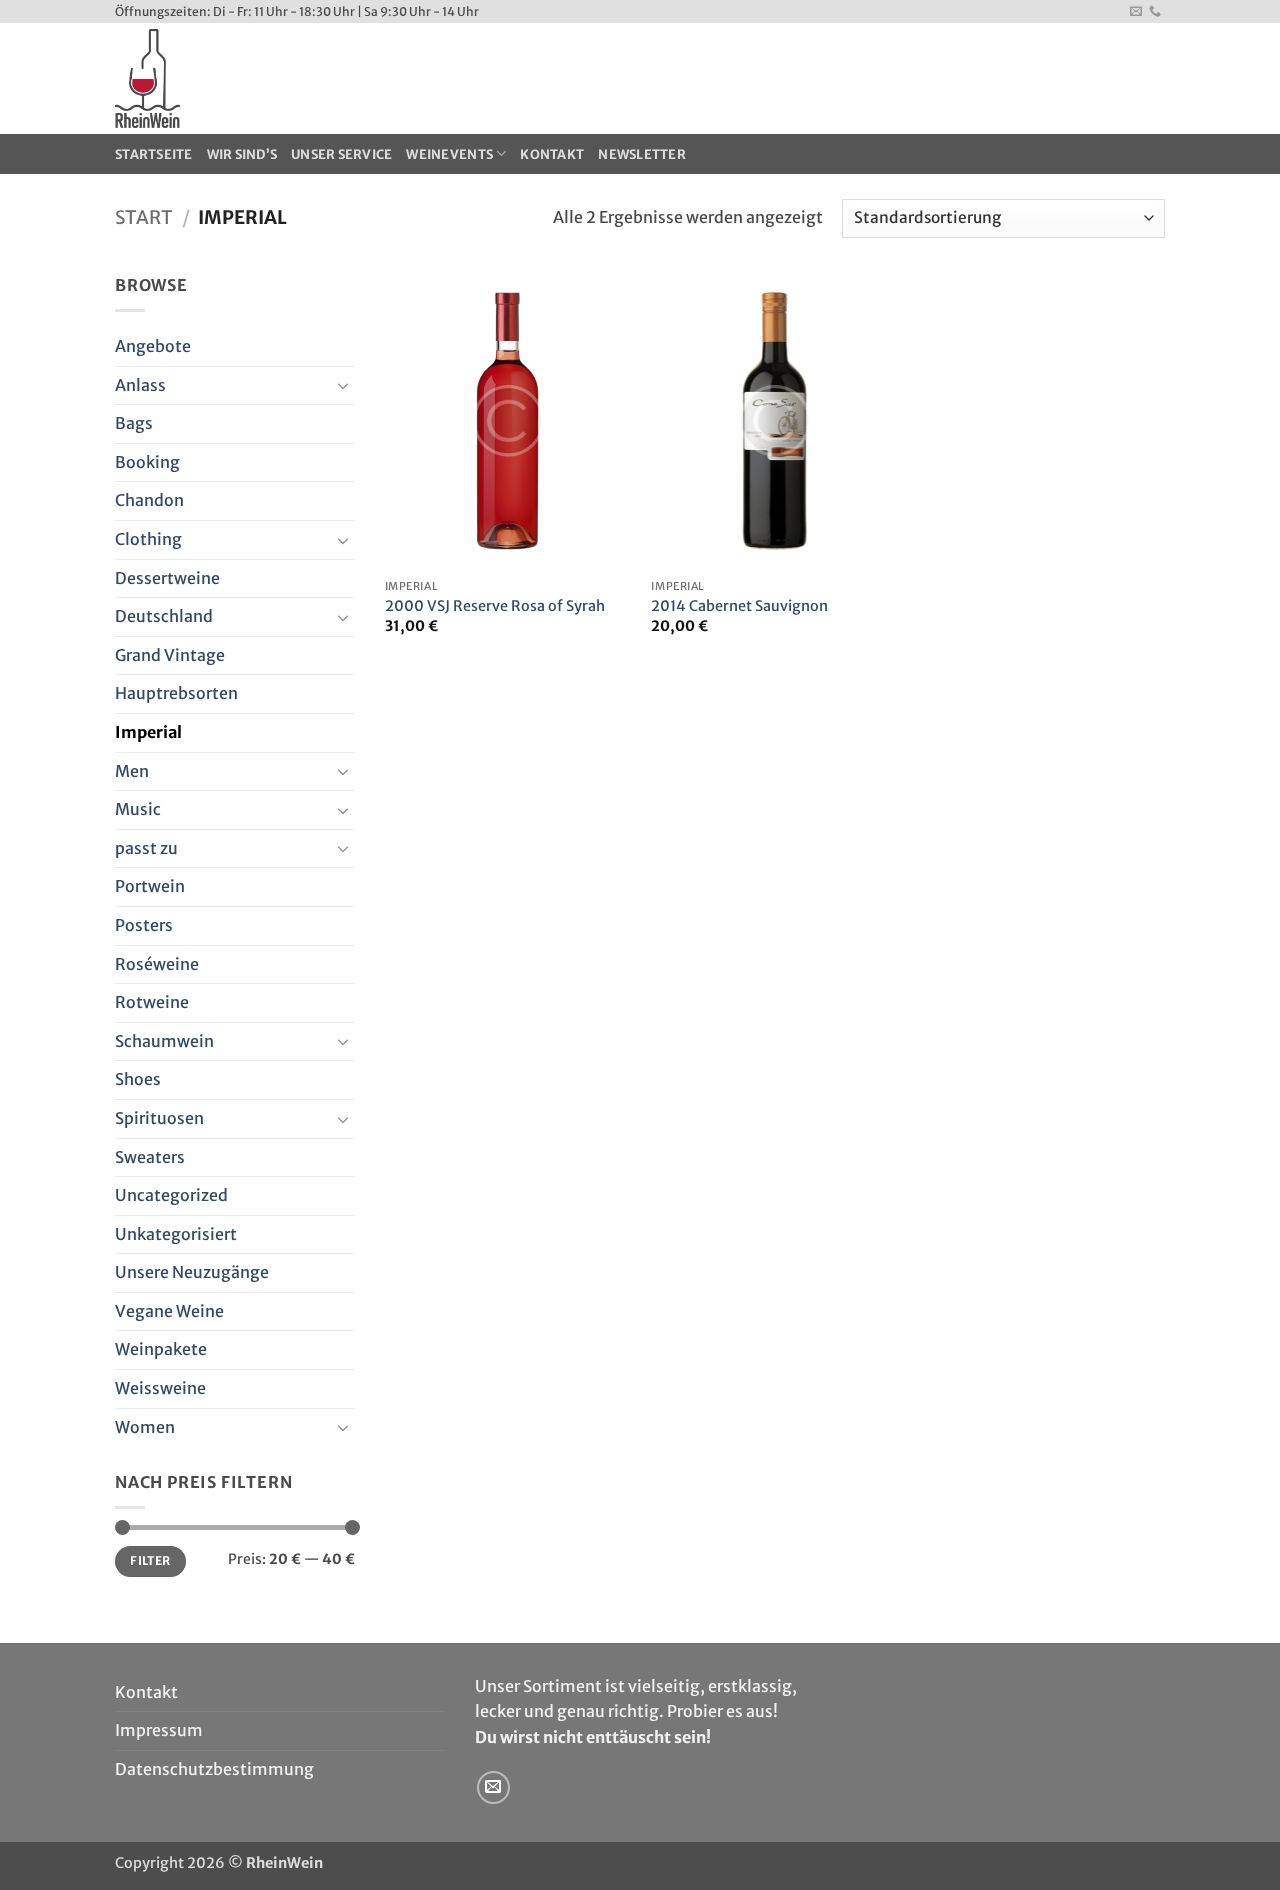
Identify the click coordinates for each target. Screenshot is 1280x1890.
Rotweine (152, 1002)
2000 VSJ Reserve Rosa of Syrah (495, 606)
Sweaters (150, 1157)
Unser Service (341, 154)
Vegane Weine (169, 1311)
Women (145, 1427)
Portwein (150, 886)
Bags (134, 423)
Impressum (159, 1730)
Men (132, 771)
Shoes (138, 1079)
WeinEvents (449, 154)
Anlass (140, 385)
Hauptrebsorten (176, 693)
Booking (147, 462)
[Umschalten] (343, 385)
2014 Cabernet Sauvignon (739, 606)
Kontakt (552, 154)
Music (138, 809)
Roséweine (157, 964)
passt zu (146, 848)
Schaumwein (164, 1041)
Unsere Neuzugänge (192, 1272)
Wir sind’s (242, 154)
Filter (150, 1560)
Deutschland (164, 616)
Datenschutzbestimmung (214, 1769)
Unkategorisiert (176, 1234)
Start (144, 217)
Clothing (148, 539)
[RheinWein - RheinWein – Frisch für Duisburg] (298, 78)
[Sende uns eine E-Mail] (1136, 12)
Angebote (153, 346)
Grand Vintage (170, 655)
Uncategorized (171, 1195)
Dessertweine (167, 578)
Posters (144, 925)
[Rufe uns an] (1155, 12)
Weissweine (160, 1388)
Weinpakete (161, 1349)
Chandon (149, 500)
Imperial (148, 732)
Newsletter (642, 154)
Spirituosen (159, 1118)
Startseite (154, 154)
